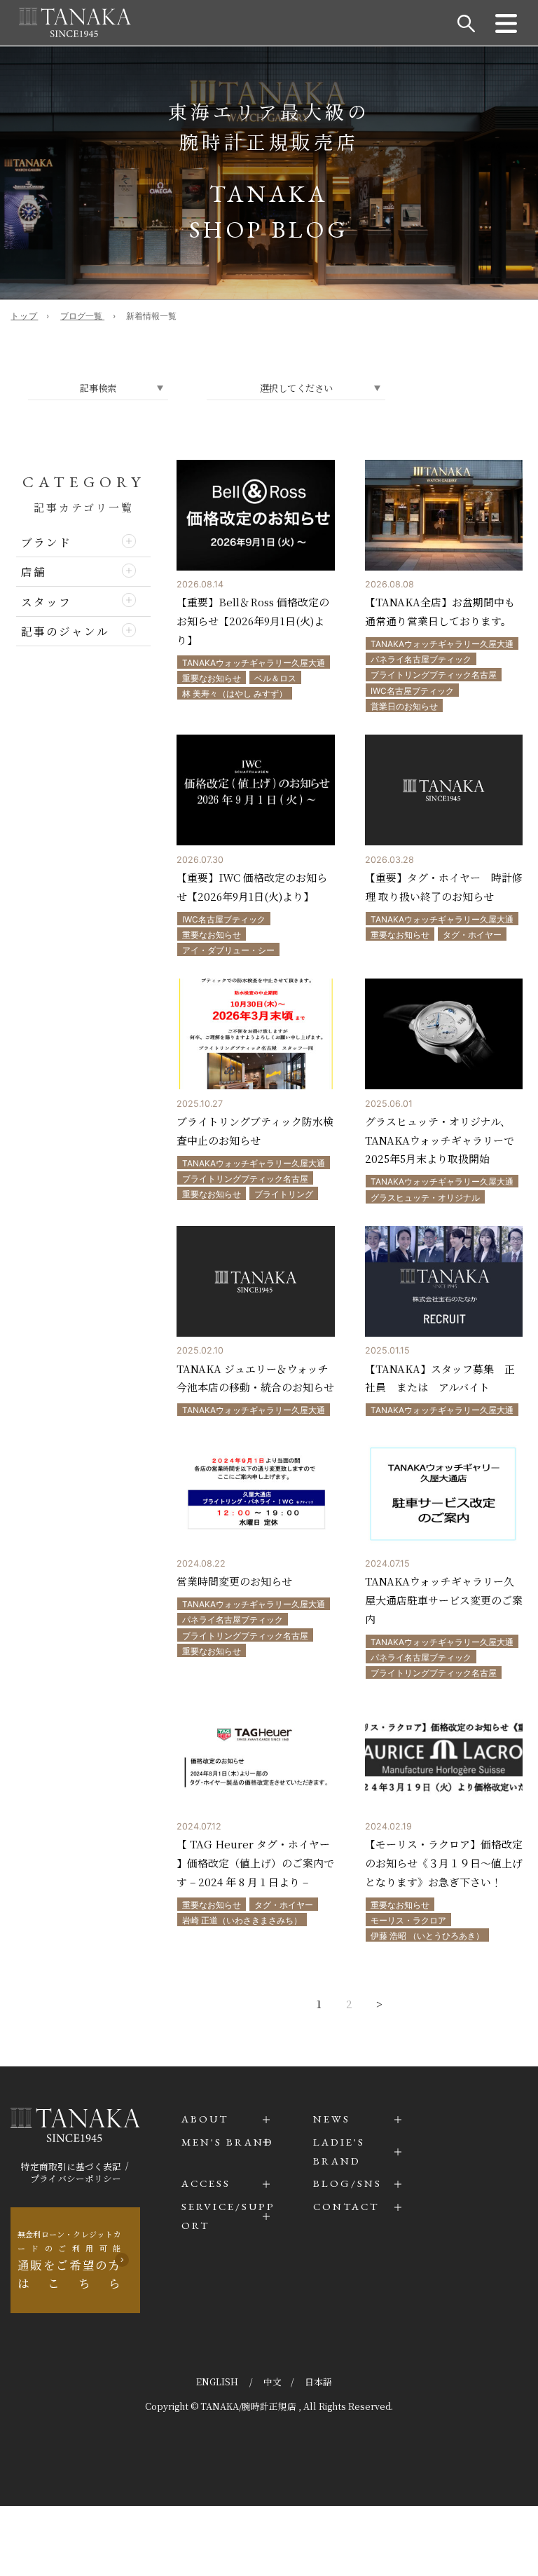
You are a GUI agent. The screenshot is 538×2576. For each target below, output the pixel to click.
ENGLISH (218, 2381)
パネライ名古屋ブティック (421, 659)
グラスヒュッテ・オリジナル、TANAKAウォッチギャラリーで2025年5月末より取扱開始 (440, 1140)
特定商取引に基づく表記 (71, 2166)
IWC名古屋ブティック (412, 691)
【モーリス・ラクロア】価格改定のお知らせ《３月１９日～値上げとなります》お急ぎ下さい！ (444, 1863)
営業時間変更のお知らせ (234, 1581)
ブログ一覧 (82, 316)
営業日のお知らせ (404, 706)
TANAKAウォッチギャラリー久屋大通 (254, 663)
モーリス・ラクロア (408, 1920)
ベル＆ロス (275, 678)
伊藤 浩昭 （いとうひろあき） (427, 1936)
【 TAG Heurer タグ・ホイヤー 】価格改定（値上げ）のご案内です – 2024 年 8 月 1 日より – (255, 1863)
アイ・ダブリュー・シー (228, 950)
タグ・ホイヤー (472, 935)
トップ (24, 316)
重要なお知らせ (212, 678)
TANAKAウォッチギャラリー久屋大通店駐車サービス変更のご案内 (444, 1600)
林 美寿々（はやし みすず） (235, 694)
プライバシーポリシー (76, 2178)
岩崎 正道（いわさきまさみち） (242, 1920)
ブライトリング (284, 1194)
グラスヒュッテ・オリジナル (425, 1198)
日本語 (318, 2381)
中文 (273, 2381)
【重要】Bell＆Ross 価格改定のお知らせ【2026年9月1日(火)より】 (253, 621)
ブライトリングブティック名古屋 (434, 675)
